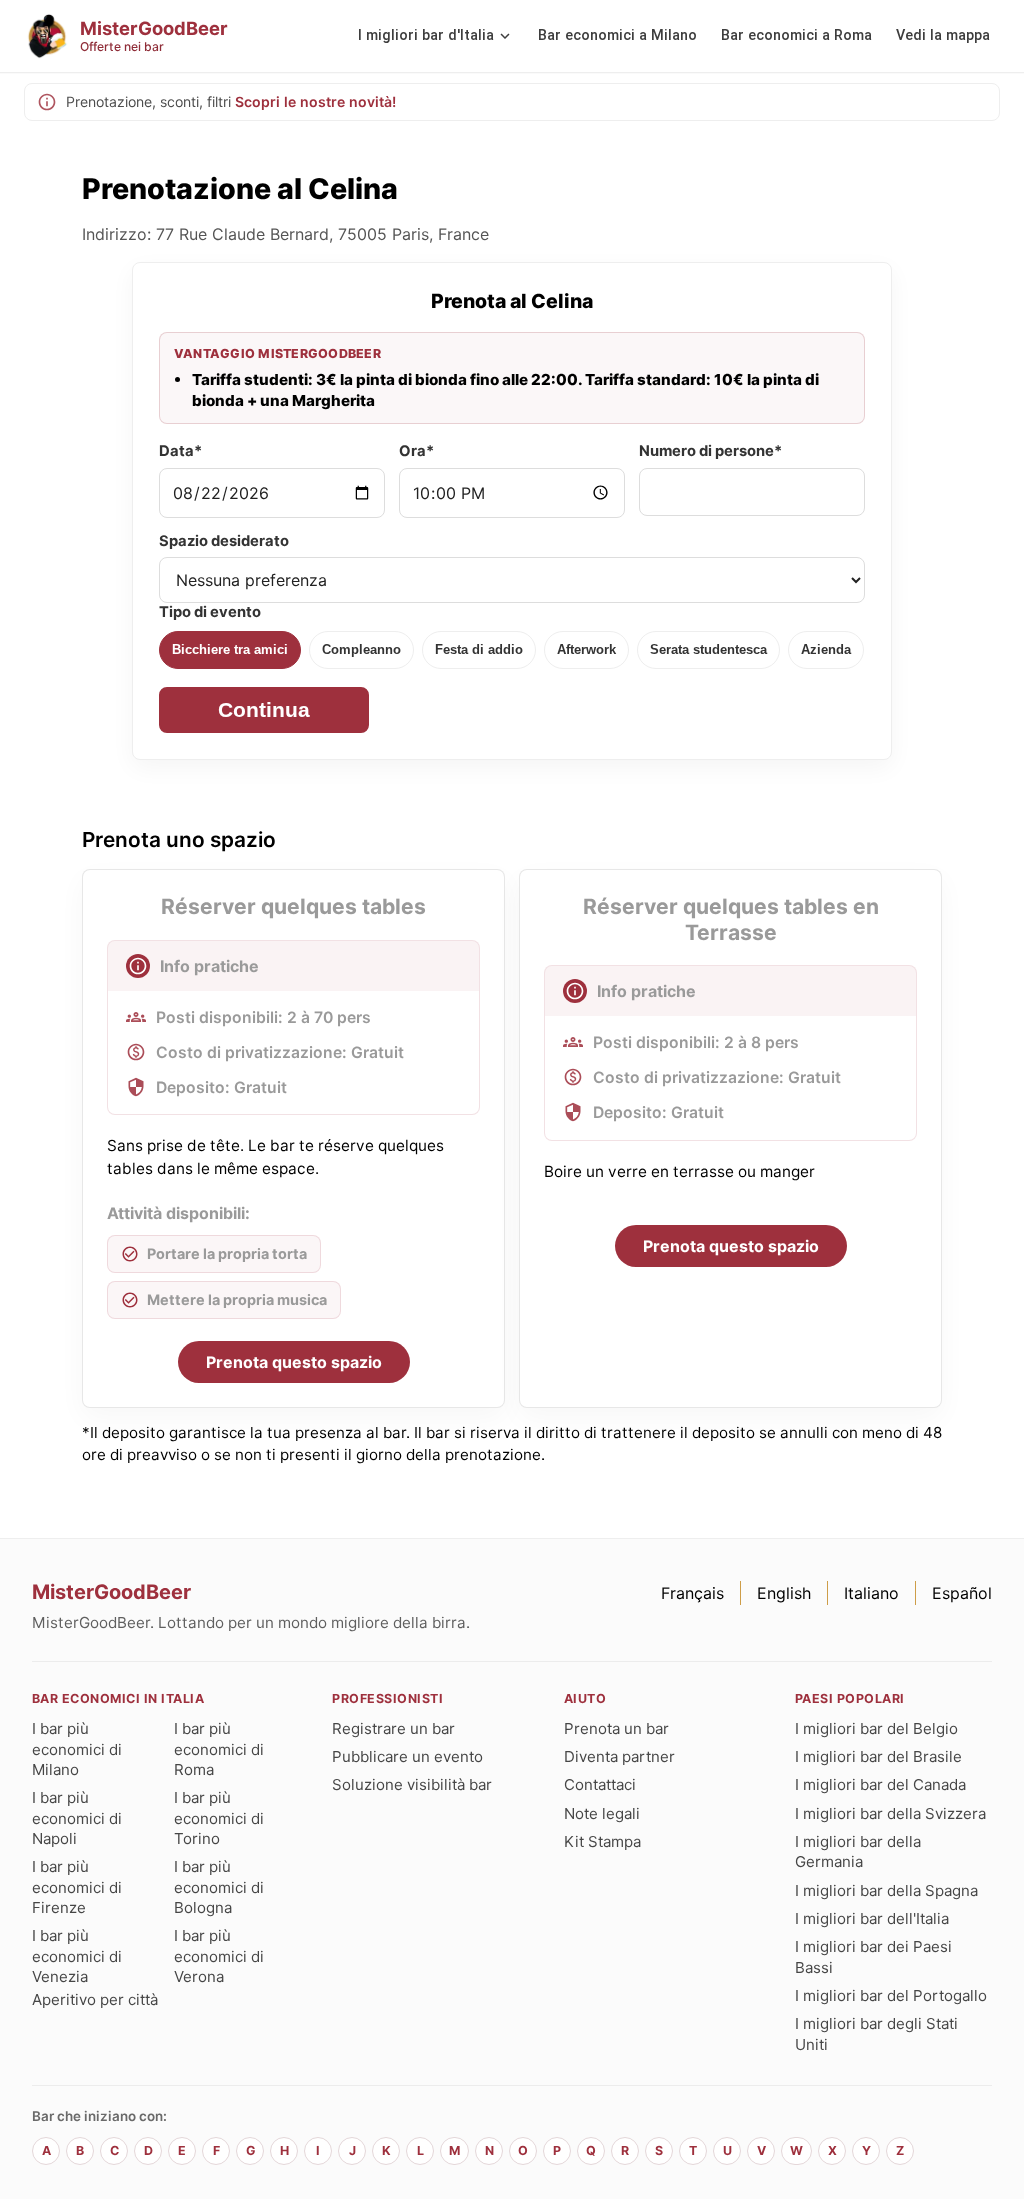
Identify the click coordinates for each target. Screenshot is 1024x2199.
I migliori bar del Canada (880, 1784)
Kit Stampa (602, 1841)
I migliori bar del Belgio (876, 1728)
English (784, 1593)
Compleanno (361, 649)
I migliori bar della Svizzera (890, 1813)
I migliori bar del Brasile (878, 1756)
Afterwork (586, 649)
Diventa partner (619, 1756)
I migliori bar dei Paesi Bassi (873, 1956)
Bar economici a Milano (617, 35)
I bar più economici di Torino (219, 1818)
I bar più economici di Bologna (219, 1887)
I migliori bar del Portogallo (891, 1995)
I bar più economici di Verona (219, 1956)
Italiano (871, 1593)
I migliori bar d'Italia (426, 35)
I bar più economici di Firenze (77, 1887)
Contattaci (600, 1784)
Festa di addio (479, 649)
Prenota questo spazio (294, 1362)
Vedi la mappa (943, 35)
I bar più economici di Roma (219, 1749)
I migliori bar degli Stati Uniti (876, 2033)
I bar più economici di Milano (77, 1749)
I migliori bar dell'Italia (872, 1918)
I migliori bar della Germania (858, 1851)
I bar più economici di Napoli (77, 1818)
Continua (264, 709)
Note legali (602, 1813)
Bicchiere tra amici (230, 649)
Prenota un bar (616, 1728)
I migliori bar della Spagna (886, 1890)
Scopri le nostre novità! (315, 101)
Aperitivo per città (95, 1999)
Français (692, 1593)
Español (962, 1593)
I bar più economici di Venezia (77, 1956)
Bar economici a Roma (796, 35)
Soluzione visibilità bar (412, 1784)
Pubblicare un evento (407, 1756)
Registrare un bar (393, 1728)
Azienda (826, 649)
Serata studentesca (708, 649)
